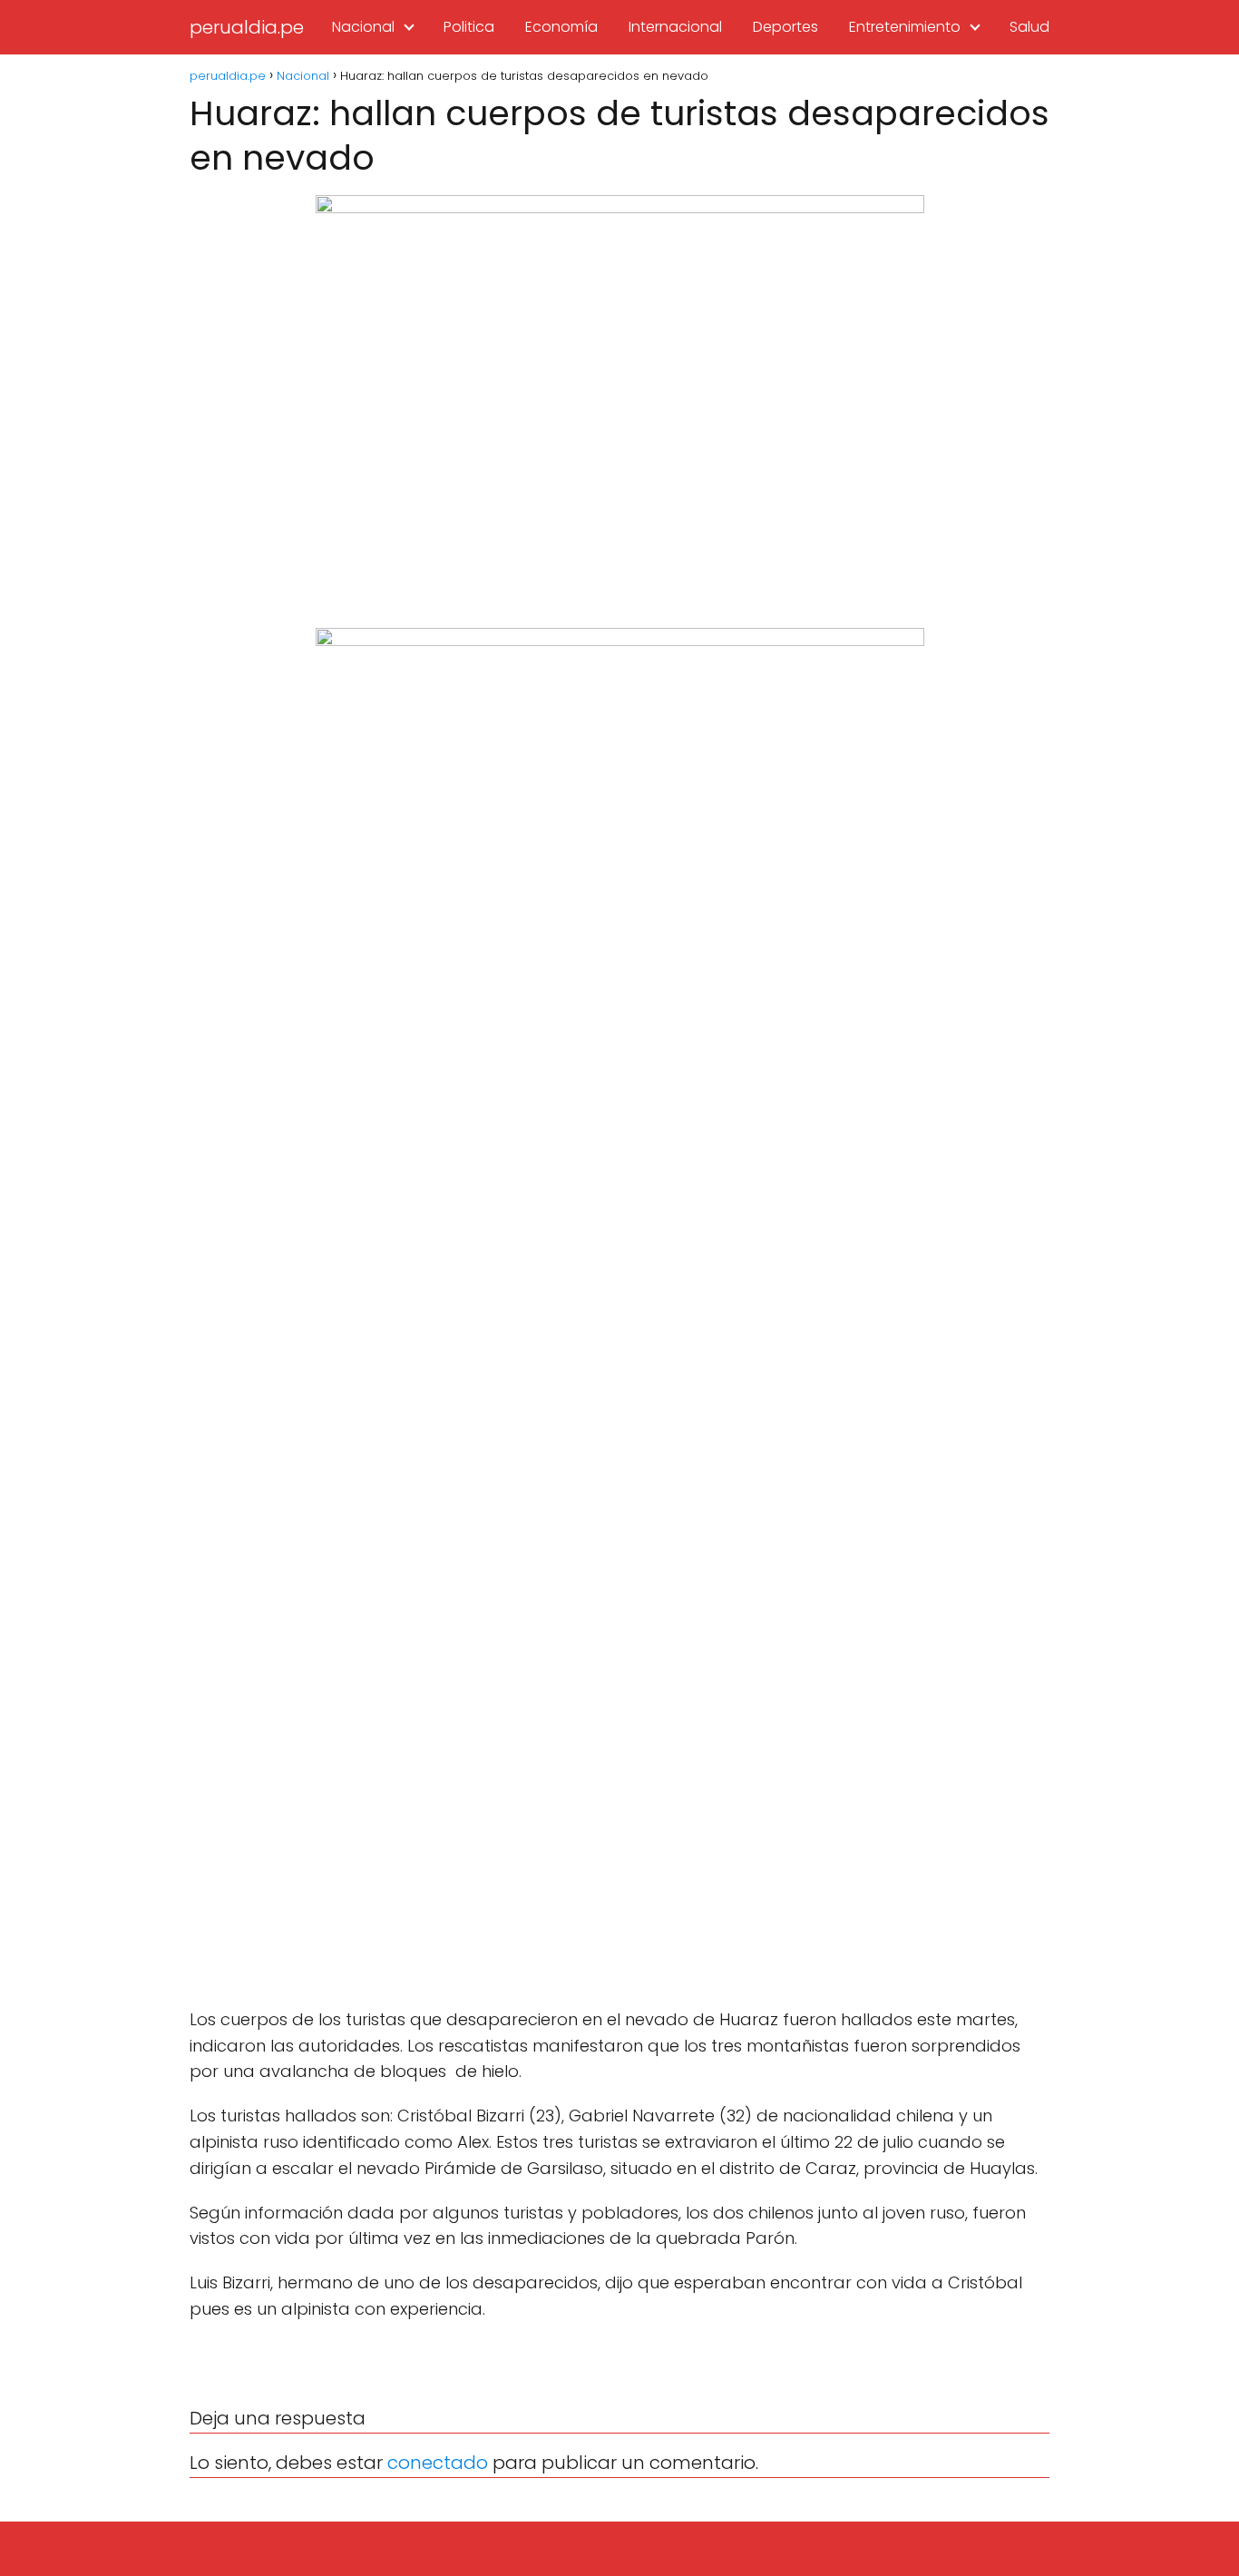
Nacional (363, 27)
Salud (1029, 27)
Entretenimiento (905, 27)
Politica (469, 27)
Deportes (785, 27)
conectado (438, 2463)
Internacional (675, 27)
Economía (561, 27)
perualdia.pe (247, 27)
